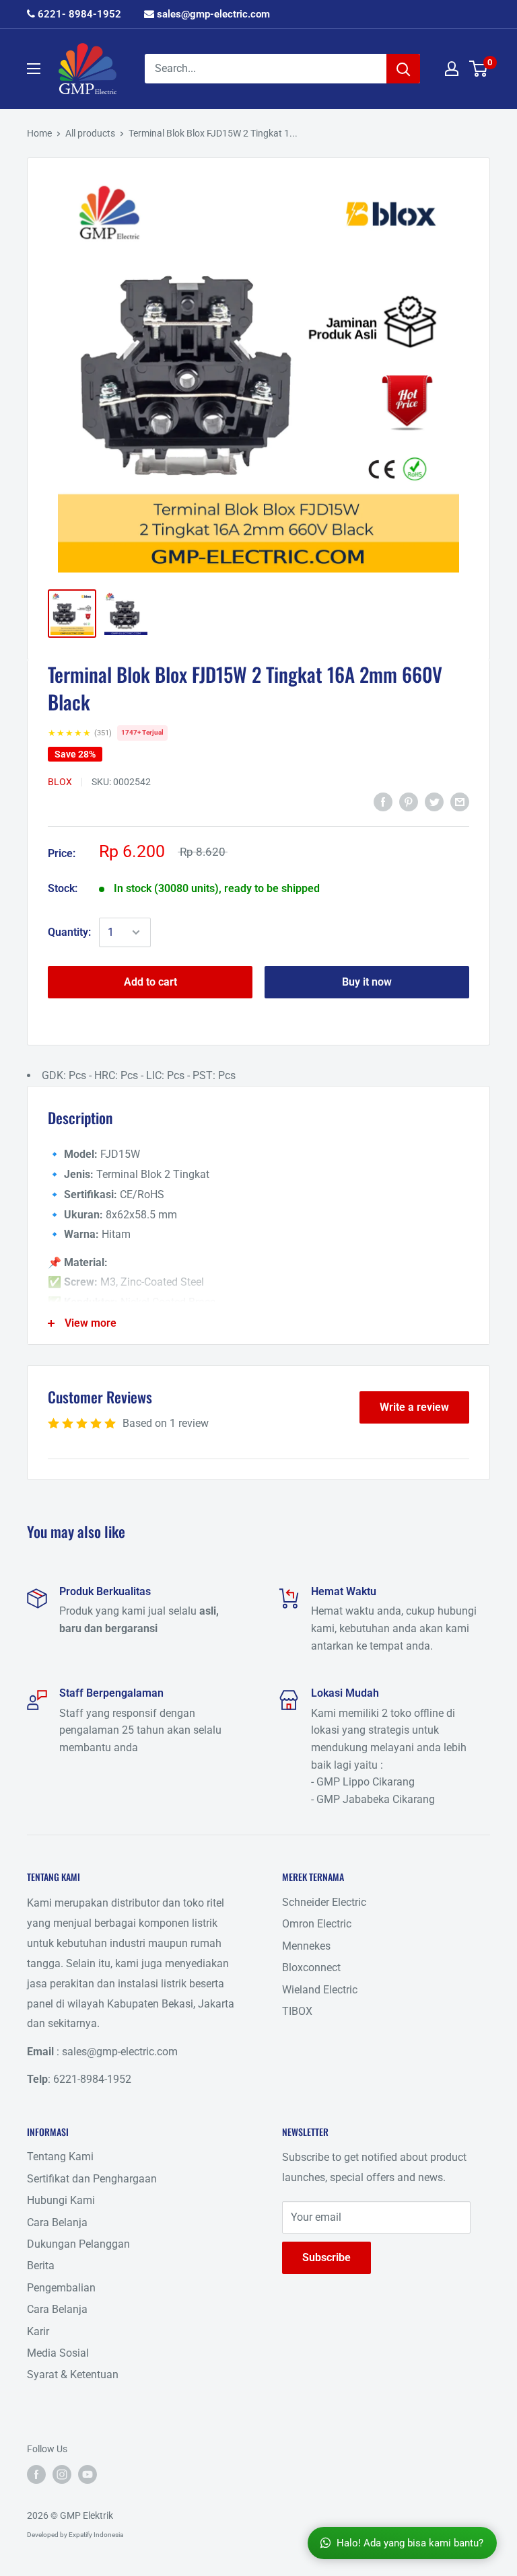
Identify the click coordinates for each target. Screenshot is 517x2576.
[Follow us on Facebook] (36, 2474)
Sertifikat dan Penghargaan (92, 2179)
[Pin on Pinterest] (409, 801)
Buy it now (367, 982)
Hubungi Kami (61, 2200)
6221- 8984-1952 (78, 14)
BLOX (60, 782)
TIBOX (297, 2011)
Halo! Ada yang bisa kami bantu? (410, 2543)
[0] (479, 69)
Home (39, 133)
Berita (41, 2266)
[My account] (452, 69)
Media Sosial (58, 2353)
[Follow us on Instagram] (62, 2474)
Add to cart (150, 982)
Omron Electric (317, 1924)
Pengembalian (61, 2288)
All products (90, 133)
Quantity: (69, 932)
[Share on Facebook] (383, 801)
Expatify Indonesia (96, 2535)
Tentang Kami (60, 2157)
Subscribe (326, 2257)
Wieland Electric (320, 1990)
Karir (38, 2331)
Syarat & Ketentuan (73, 2375)
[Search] (403, 69)
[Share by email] (460, 801)
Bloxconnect (311, 1967)
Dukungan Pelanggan (78, 2244)
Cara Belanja (57, 2222)
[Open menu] (34, 69)
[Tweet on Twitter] (434, 801)
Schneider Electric (324, 1902)
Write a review (414, 1407)
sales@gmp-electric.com (212, 14)
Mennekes (306, 1946)
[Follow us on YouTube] (88, 2474)
